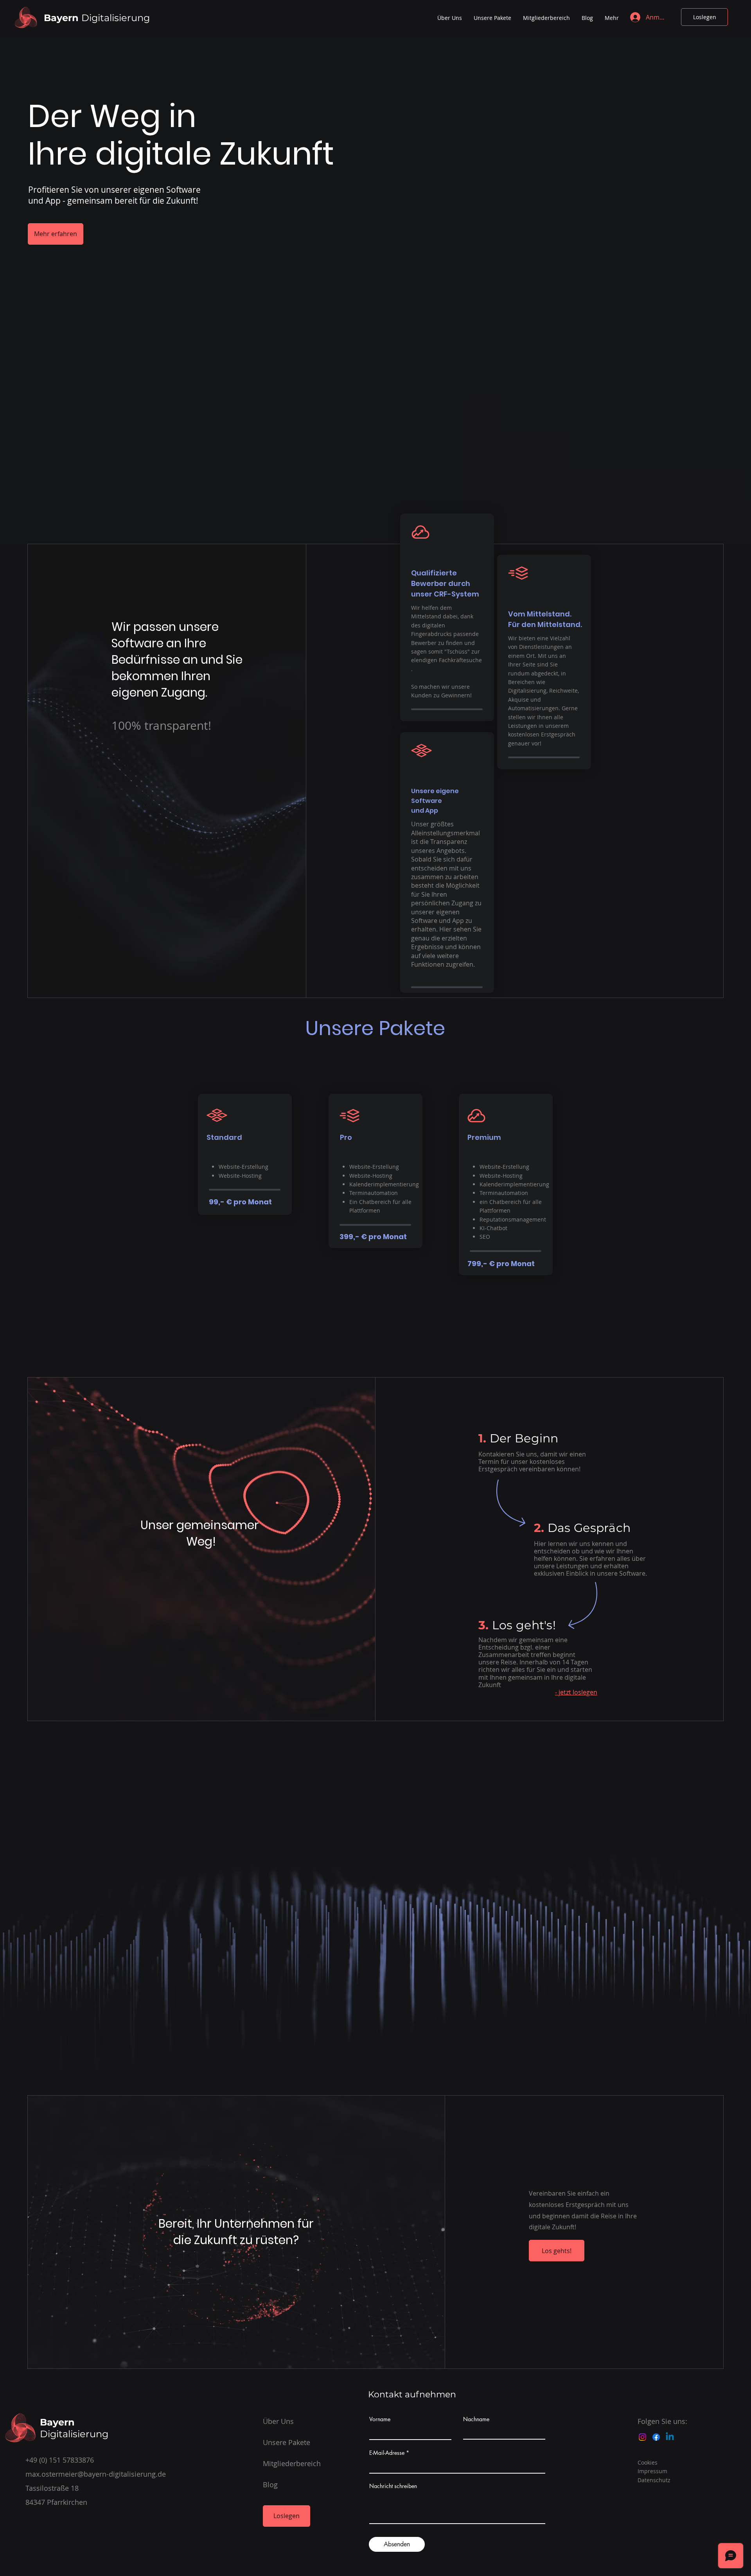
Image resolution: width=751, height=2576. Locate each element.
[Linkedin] (670, 2437)
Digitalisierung (97, 18)
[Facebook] (656, 2437)
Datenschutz (654, 2480)
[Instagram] (642, 2437)
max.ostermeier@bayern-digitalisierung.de (96, 2474)
